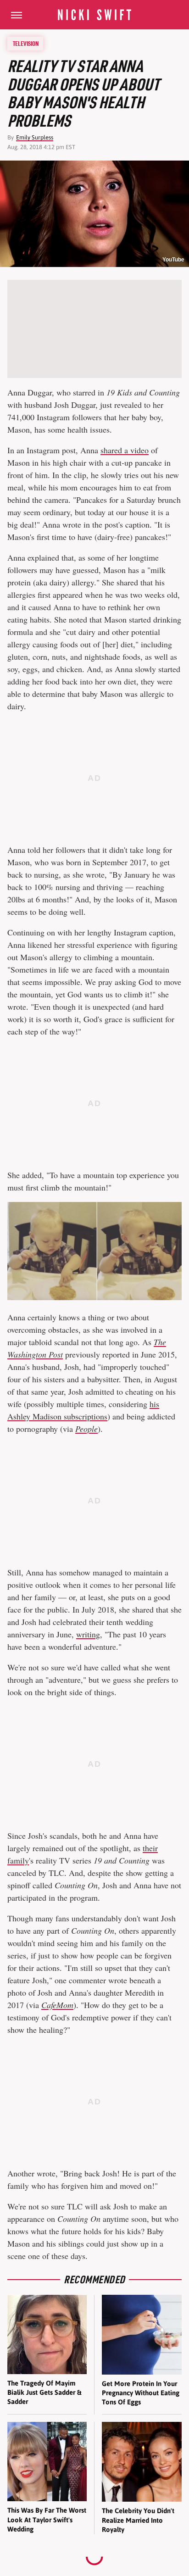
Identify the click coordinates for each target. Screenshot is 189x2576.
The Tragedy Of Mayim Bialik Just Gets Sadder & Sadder (44, 2392)
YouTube (173, 260)
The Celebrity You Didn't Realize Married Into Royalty (138, 2520)
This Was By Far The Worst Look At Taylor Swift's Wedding (47, 2520)
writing (88, 1634)
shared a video (125, 450)
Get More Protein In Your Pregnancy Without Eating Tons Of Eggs (141, 2393)
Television (26, 44)
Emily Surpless (35, 137)
